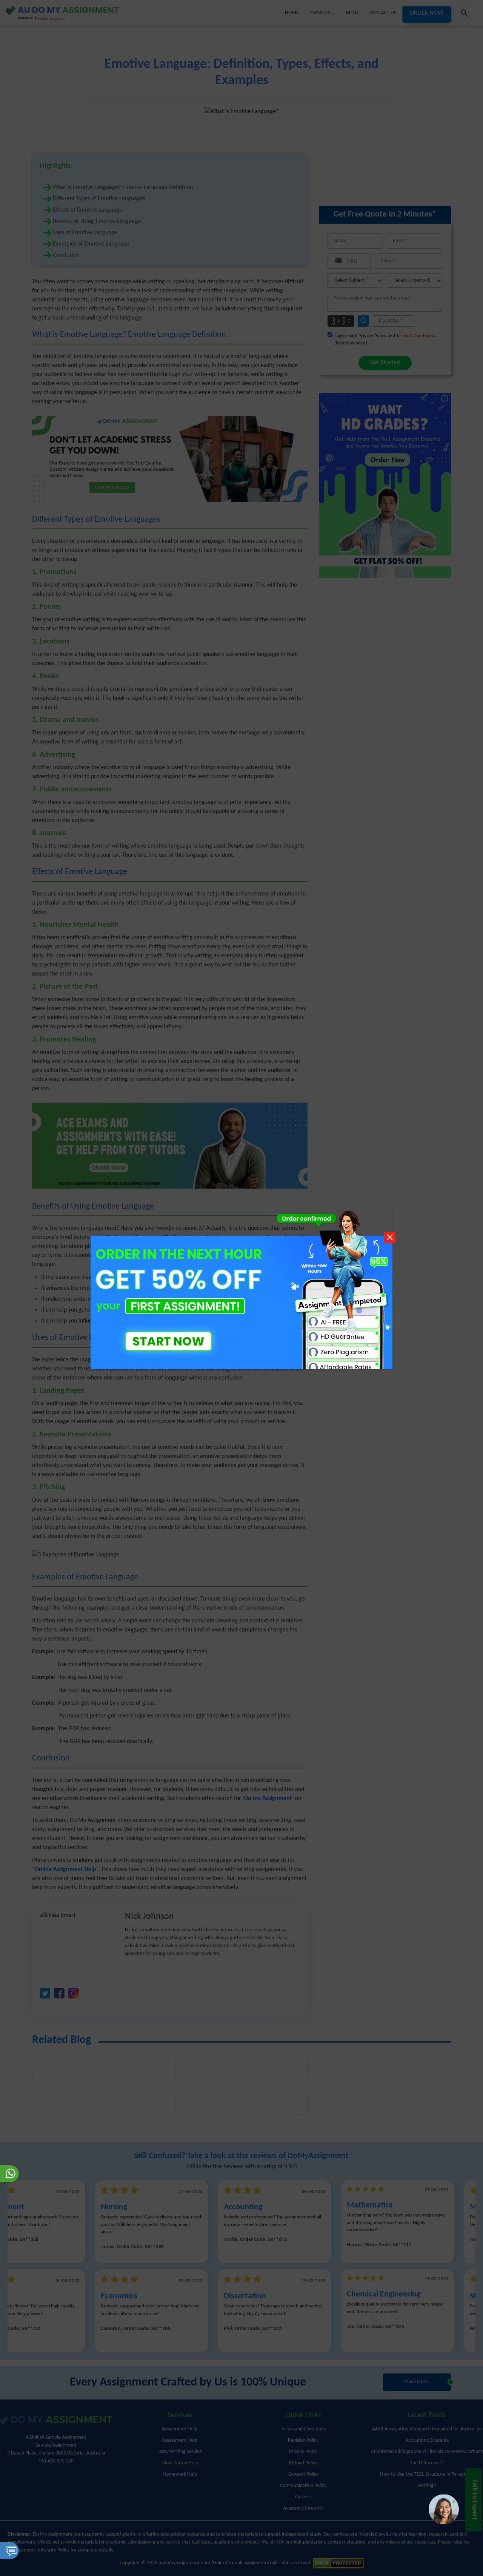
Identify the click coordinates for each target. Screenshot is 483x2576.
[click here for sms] (9, 2551)
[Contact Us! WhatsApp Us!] (9, 2174)
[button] (444, 2509)
